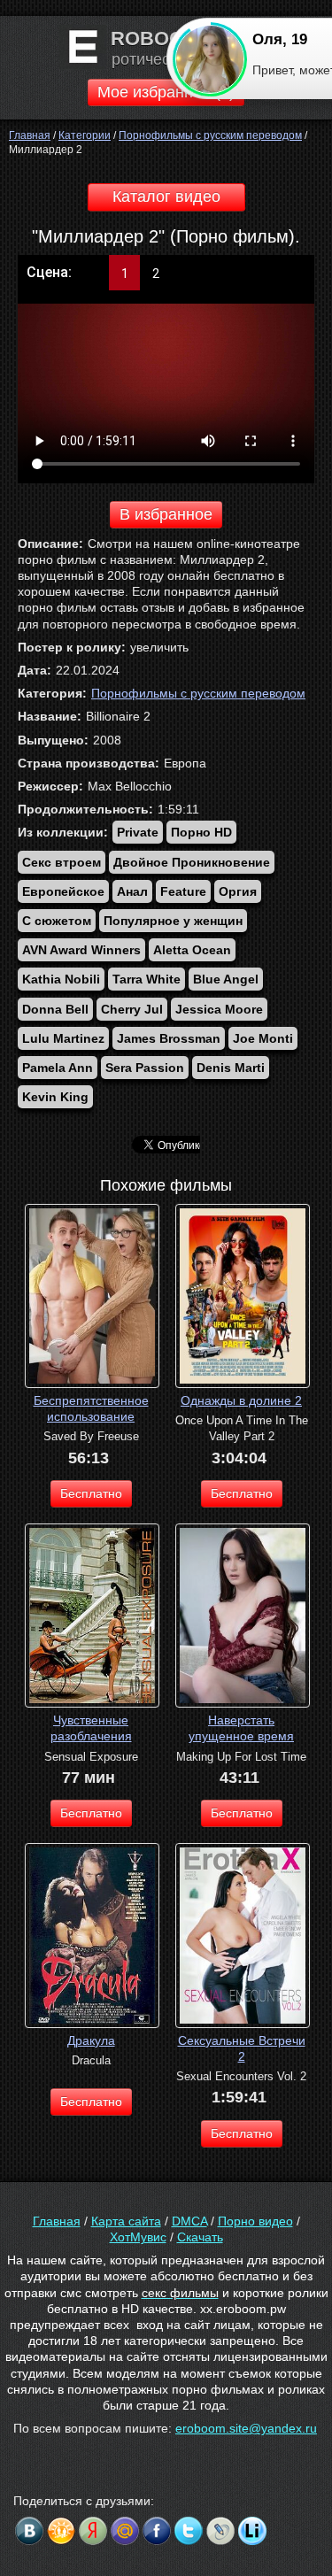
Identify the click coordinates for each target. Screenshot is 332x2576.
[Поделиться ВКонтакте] (29, 2531)
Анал (132, 891)
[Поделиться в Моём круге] (93, 2531)
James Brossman (169, 1038)
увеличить (159, 647)
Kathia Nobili (61, 979)
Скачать (200, 2237)
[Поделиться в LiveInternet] (252, 2531)
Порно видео (255, 2221)
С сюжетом (57, 921)
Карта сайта (126, 2221)
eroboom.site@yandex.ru (246, 2428)
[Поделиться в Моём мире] (125, 2531)
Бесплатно (91, 1493)
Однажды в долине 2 (241, 1400)
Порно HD (201, 832)
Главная (57, 2221)
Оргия (238, 891)
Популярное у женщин (173, 921)
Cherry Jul (132, 1009)
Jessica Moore (219, 1009)
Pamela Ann (58, 1068)
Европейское (63, 891)
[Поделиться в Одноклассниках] (61, 2531)
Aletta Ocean (192, 950)
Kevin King (55, 1097)
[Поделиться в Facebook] (157, 2531)
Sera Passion (145, 1068)
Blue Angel (226, 979)
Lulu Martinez (63, 1038)
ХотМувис (138, 2237)
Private (138, 832)
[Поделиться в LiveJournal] (220, 2531)
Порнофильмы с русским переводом (198, 693)
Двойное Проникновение (192, 862)
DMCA (189, 2221)
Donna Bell (55, 1009)
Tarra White (147, 979)
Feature (183, 891)
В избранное (166, 514)
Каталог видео (166, 197)
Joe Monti (263, 1038)
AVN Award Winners (81, 950)
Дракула (91, 2040)
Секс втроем (62, 862)
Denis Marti (231, 1068)
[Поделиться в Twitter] (189, 2531)
